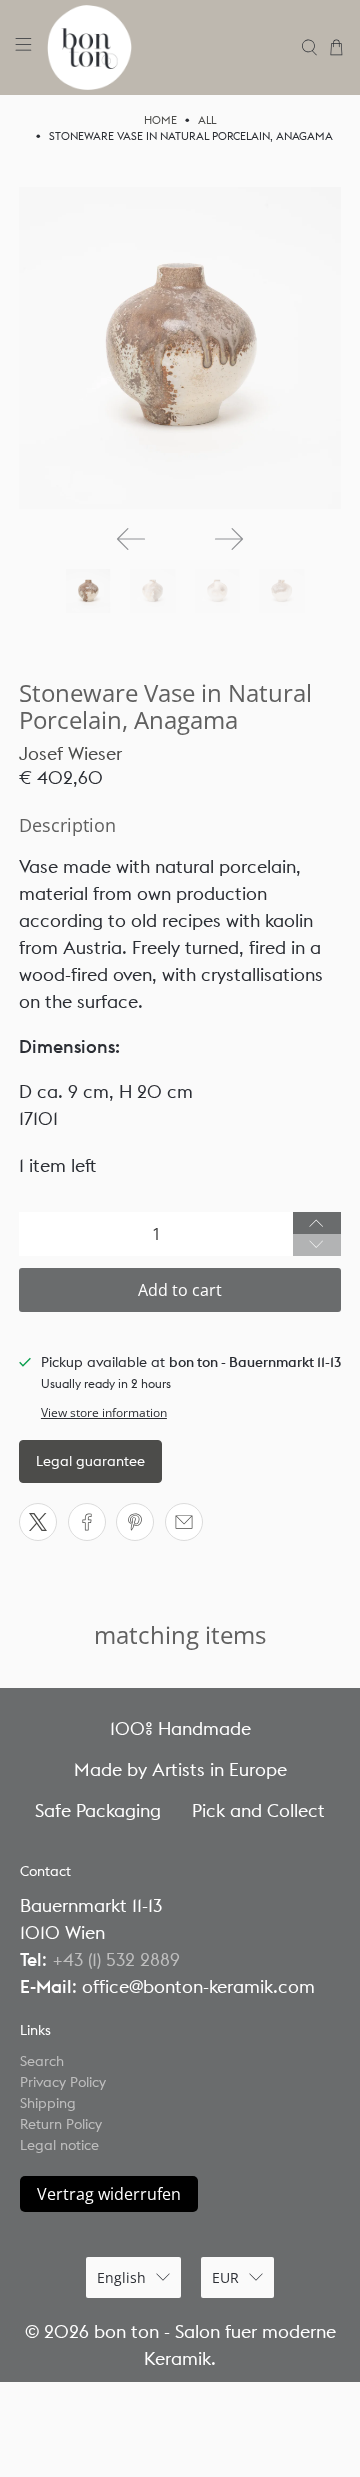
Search (42, 2061)
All (207, 120)
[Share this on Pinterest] (135, 1522)
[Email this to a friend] (184, 1522)
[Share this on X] (38, 1522)
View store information (104, 1412)
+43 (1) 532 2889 (116, 1959)
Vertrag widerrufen (109, 2194)
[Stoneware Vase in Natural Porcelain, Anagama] (180, 348)
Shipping (48, 2103)
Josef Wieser (70, 753)
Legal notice (59, 2145)
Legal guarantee (90, 1461)
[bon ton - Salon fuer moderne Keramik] (167, 47)
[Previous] (131, 539)
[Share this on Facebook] (87, 1522)
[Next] (229, 539)
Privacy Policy (63, 2082)
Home (160, 120)
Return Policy (61, 2124)
